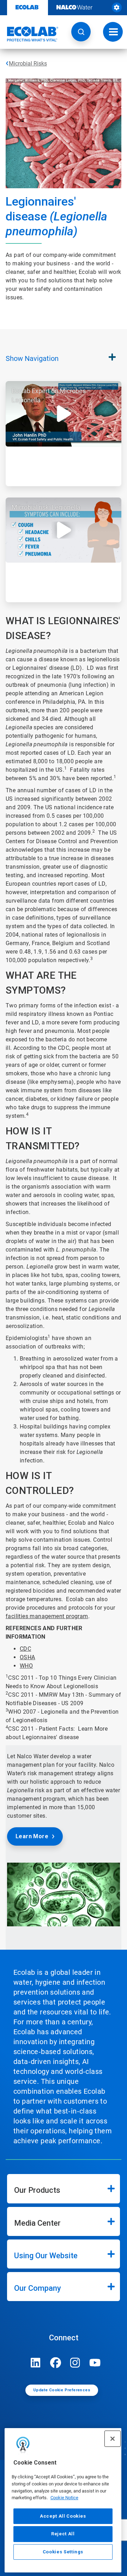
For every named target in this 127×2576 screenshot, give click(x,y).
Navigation (32, 358)
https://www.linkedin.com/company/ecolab (36, 2363)
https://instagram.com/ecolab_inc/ (75, 2363)
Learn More (32, 1836)
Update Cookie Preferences (62, 2390)
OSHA (28, 1657)
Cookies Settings (63, 2552)
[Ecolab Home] (29, 34)
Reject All (63, 2534)
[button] (81, 32)
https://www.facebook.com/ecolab (55, 2363)
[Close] (113, 2439)
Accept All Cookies (63, 2516)
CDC (25, 1649)
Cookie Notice (64, 2498)
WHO (26, 1666)
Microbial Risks (28, 64)
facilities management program (47, 1616)
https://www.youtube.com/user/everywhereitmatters (95, 2363)
